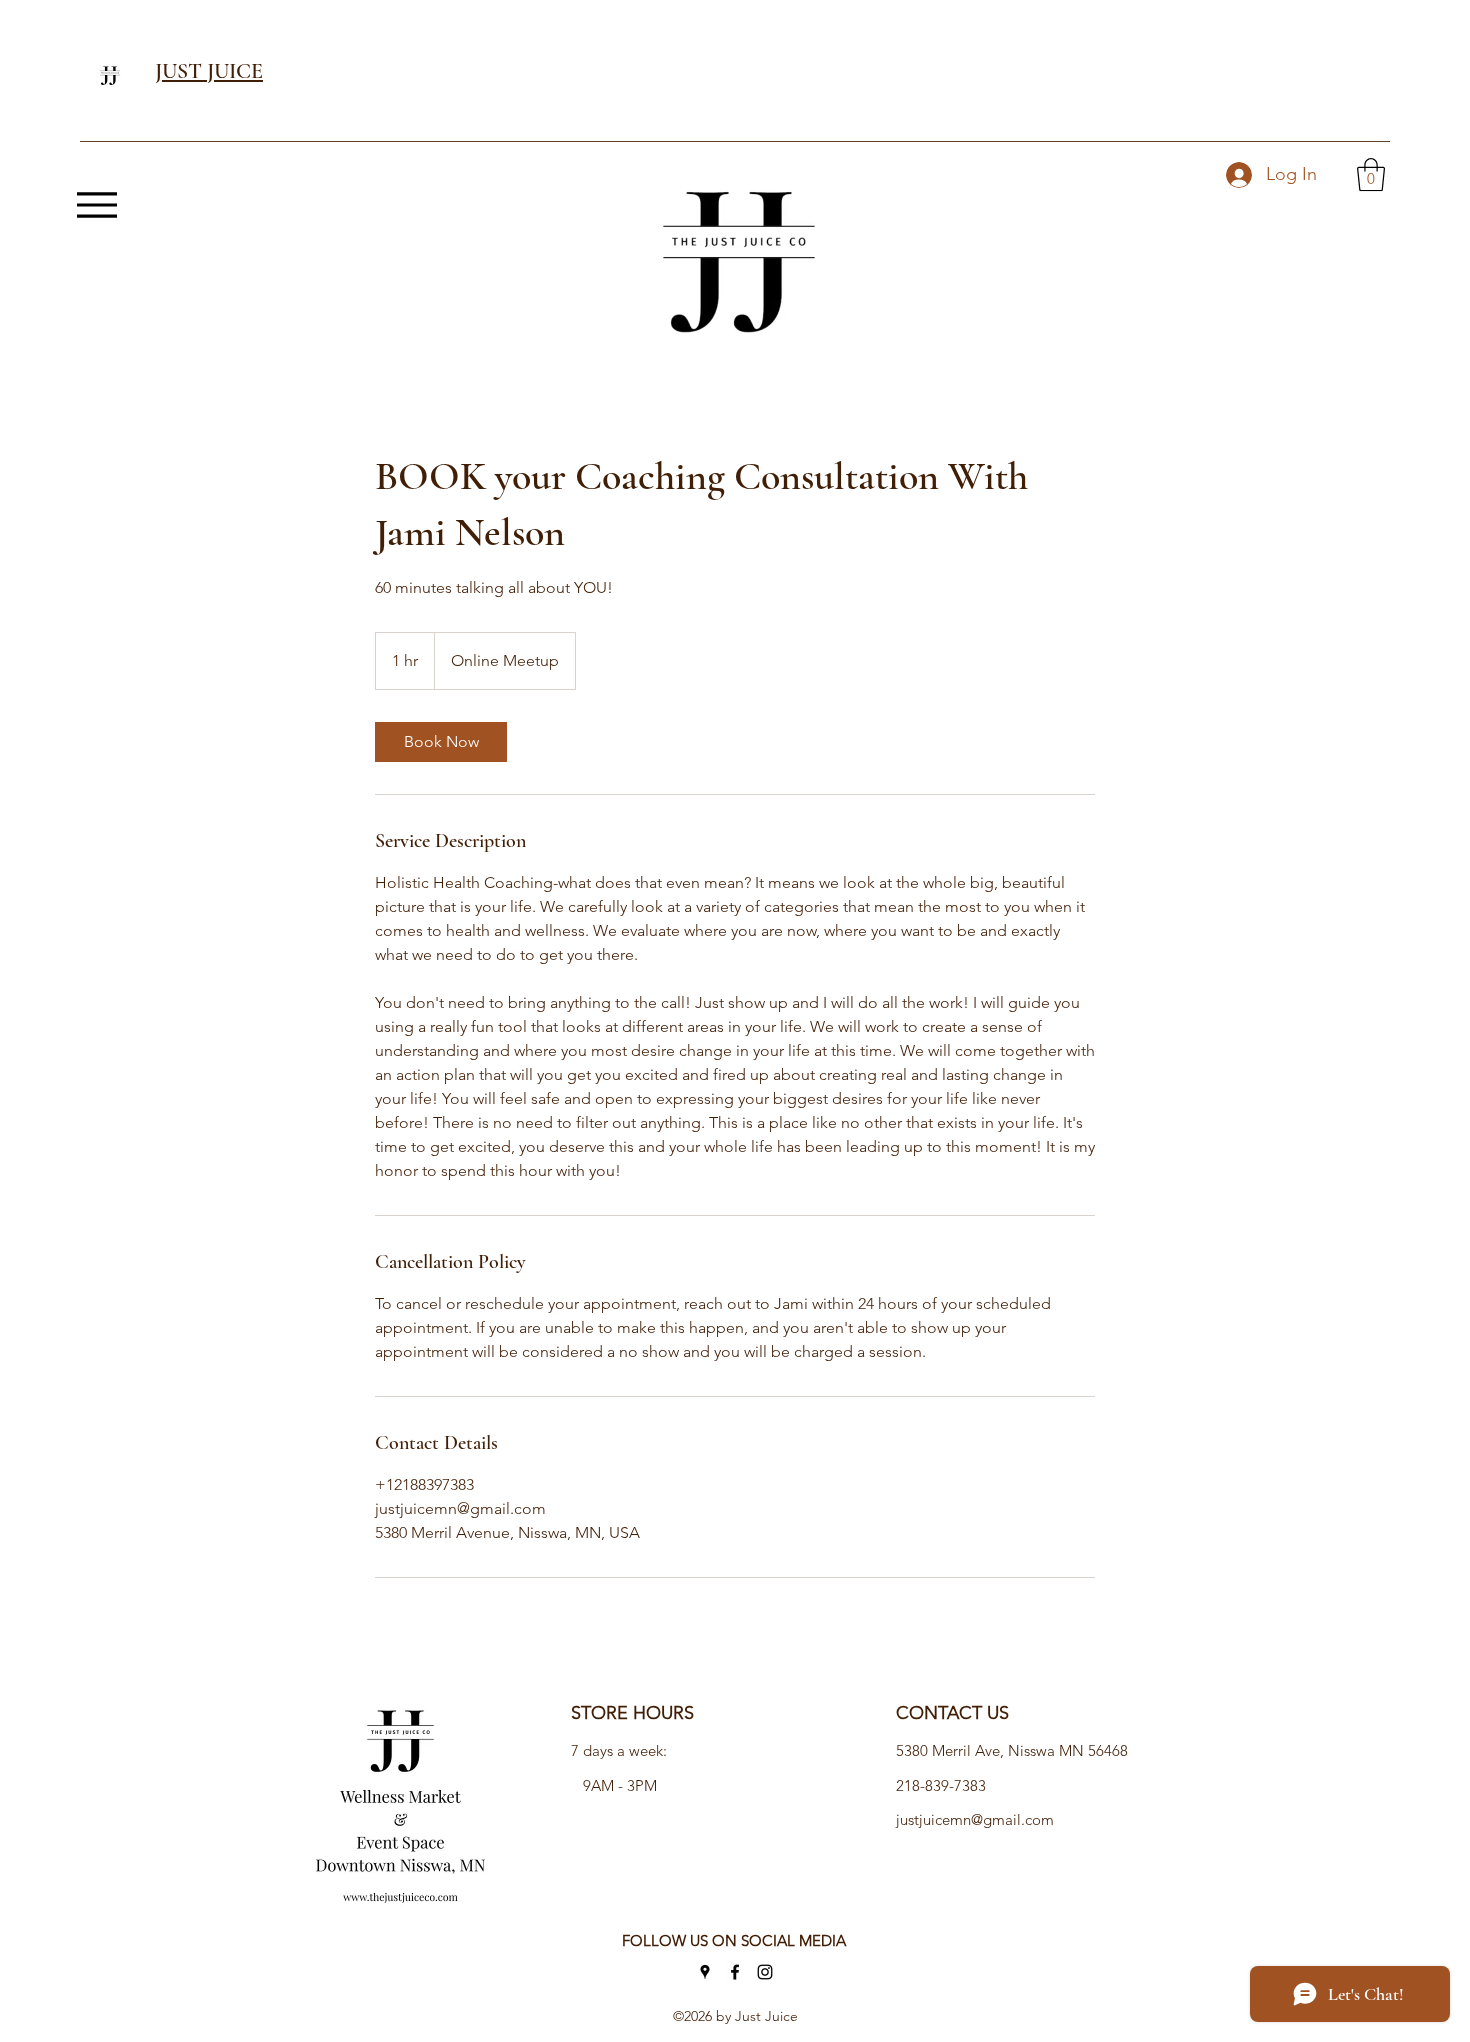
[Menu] (96, 204)
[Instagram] (765, 1972)
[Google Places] (705, 1972)
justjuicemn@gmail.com (975, 1819)
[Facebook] (735, 1972)
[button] (1371, 174)
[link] (441, 742)
